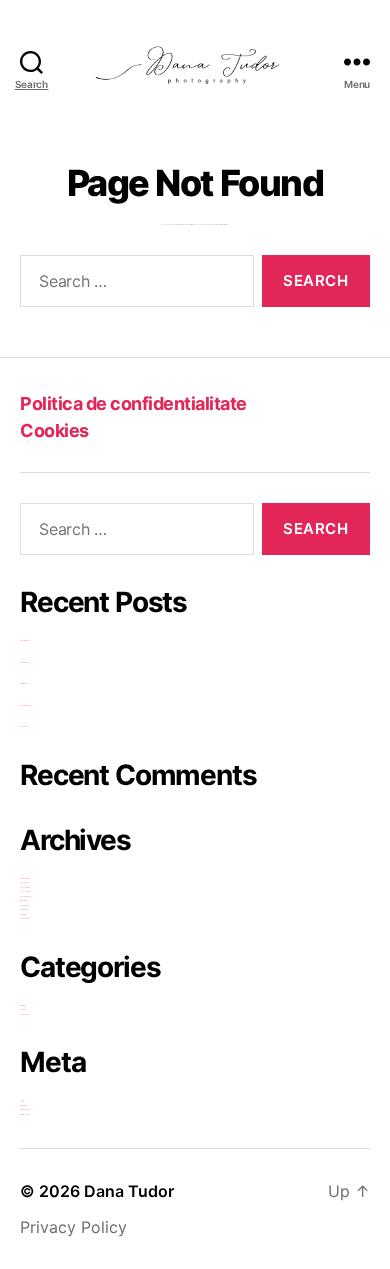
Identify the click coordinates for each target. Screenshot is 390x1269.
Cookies (54, 430)
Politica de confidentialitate (133, 403)
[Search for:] (133, 285)
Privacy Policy (73, 1227)
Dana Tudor (129, 1191)
